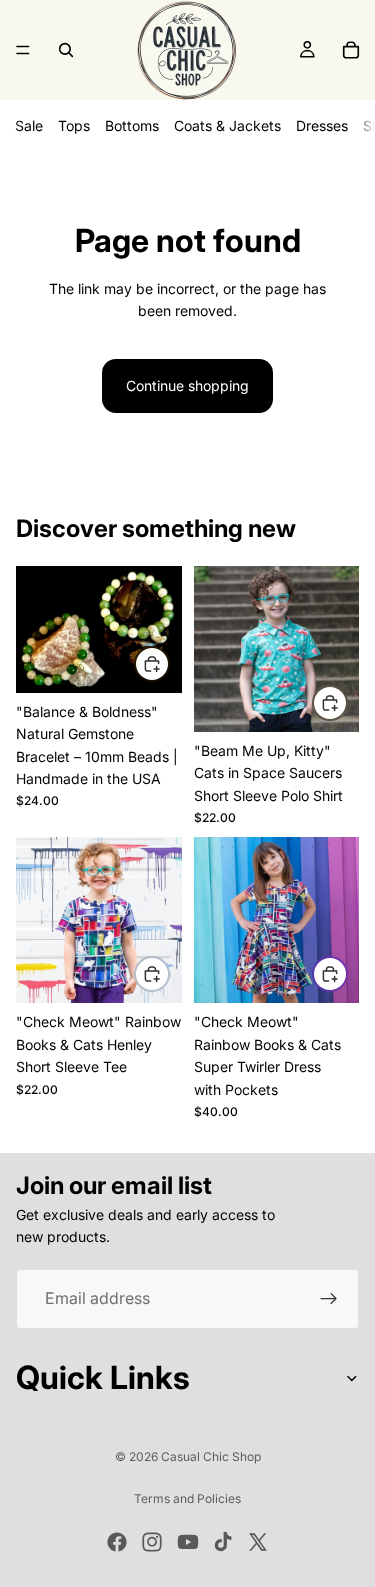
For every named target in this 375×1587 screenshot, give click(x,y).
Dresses (322, 125)
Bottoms (132, 125)
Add (169, 663)
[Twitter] (258, 1542)
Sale (29, 125)
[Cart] (351, 50)
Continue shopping (187, 385)
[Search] (66, 50)
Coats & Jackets (227, 125)
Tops (74, 125)
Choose (347, 702)
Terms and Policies (187, 1498)
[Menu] (23, 50)
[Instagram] (152, 1542)
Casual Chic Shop (211, 1456)
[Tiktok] (223, 1542)
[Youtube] (188, 1542)
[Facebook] (117, 1542)
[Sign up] (329, 1299)
